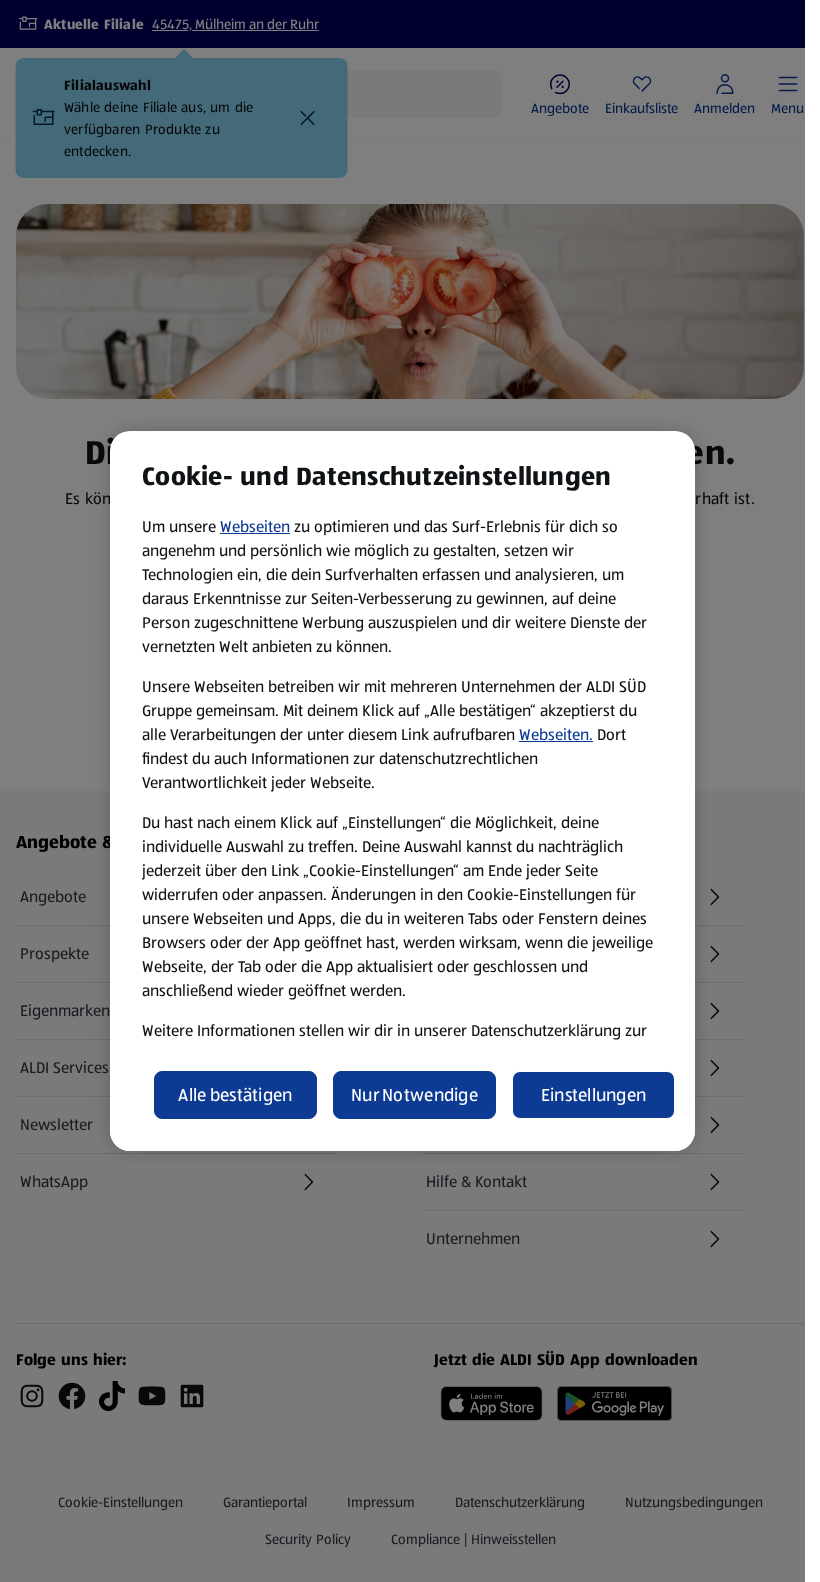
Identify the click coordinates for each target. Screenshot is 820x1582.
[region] (402, 791)
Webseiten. (556, 734)
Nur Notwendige (414, 1095)
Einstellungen (594, 1095)
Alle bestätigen (235, 1095)
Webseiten (255, 526)
